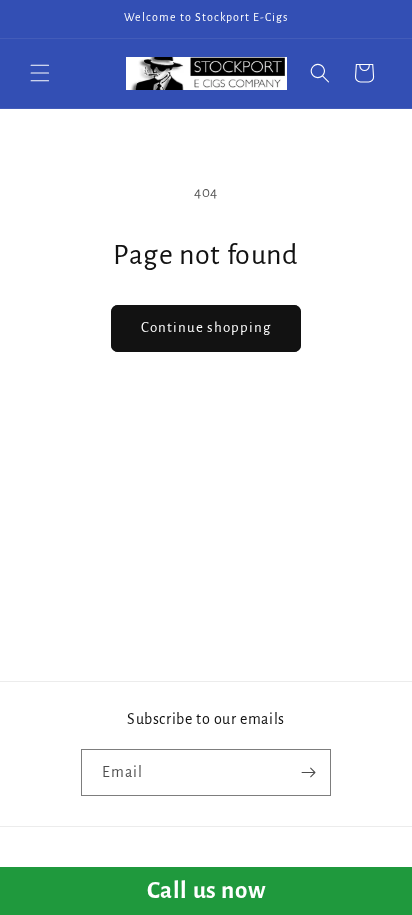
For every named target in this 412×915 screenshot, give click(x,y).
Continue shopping (206, 327)
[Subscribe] (308, 772)
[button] (40, 73)
